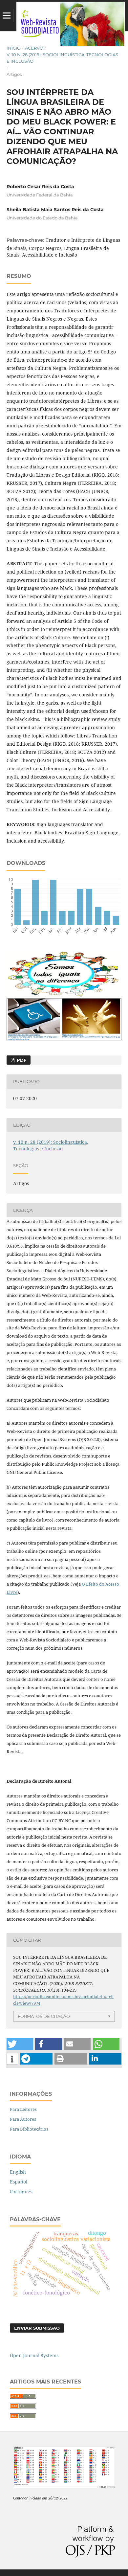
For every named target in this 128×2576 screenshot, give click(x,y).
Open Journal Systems (34, 2355)
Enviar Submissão (37, 2328)
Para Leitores (23, 2109)
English (18, 2172)
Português (21, 2192)
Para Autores (23, 2119)
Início (14, 48)
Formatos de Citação (44, 2016)
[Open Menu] (7, 15)
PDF (21, 1060)
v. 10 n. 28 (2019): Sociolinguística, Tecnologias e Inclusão (62, 58)
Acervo (34, 48)
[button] (20, 2044)
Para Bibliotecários (29, 2129)
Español (19, 2182)
